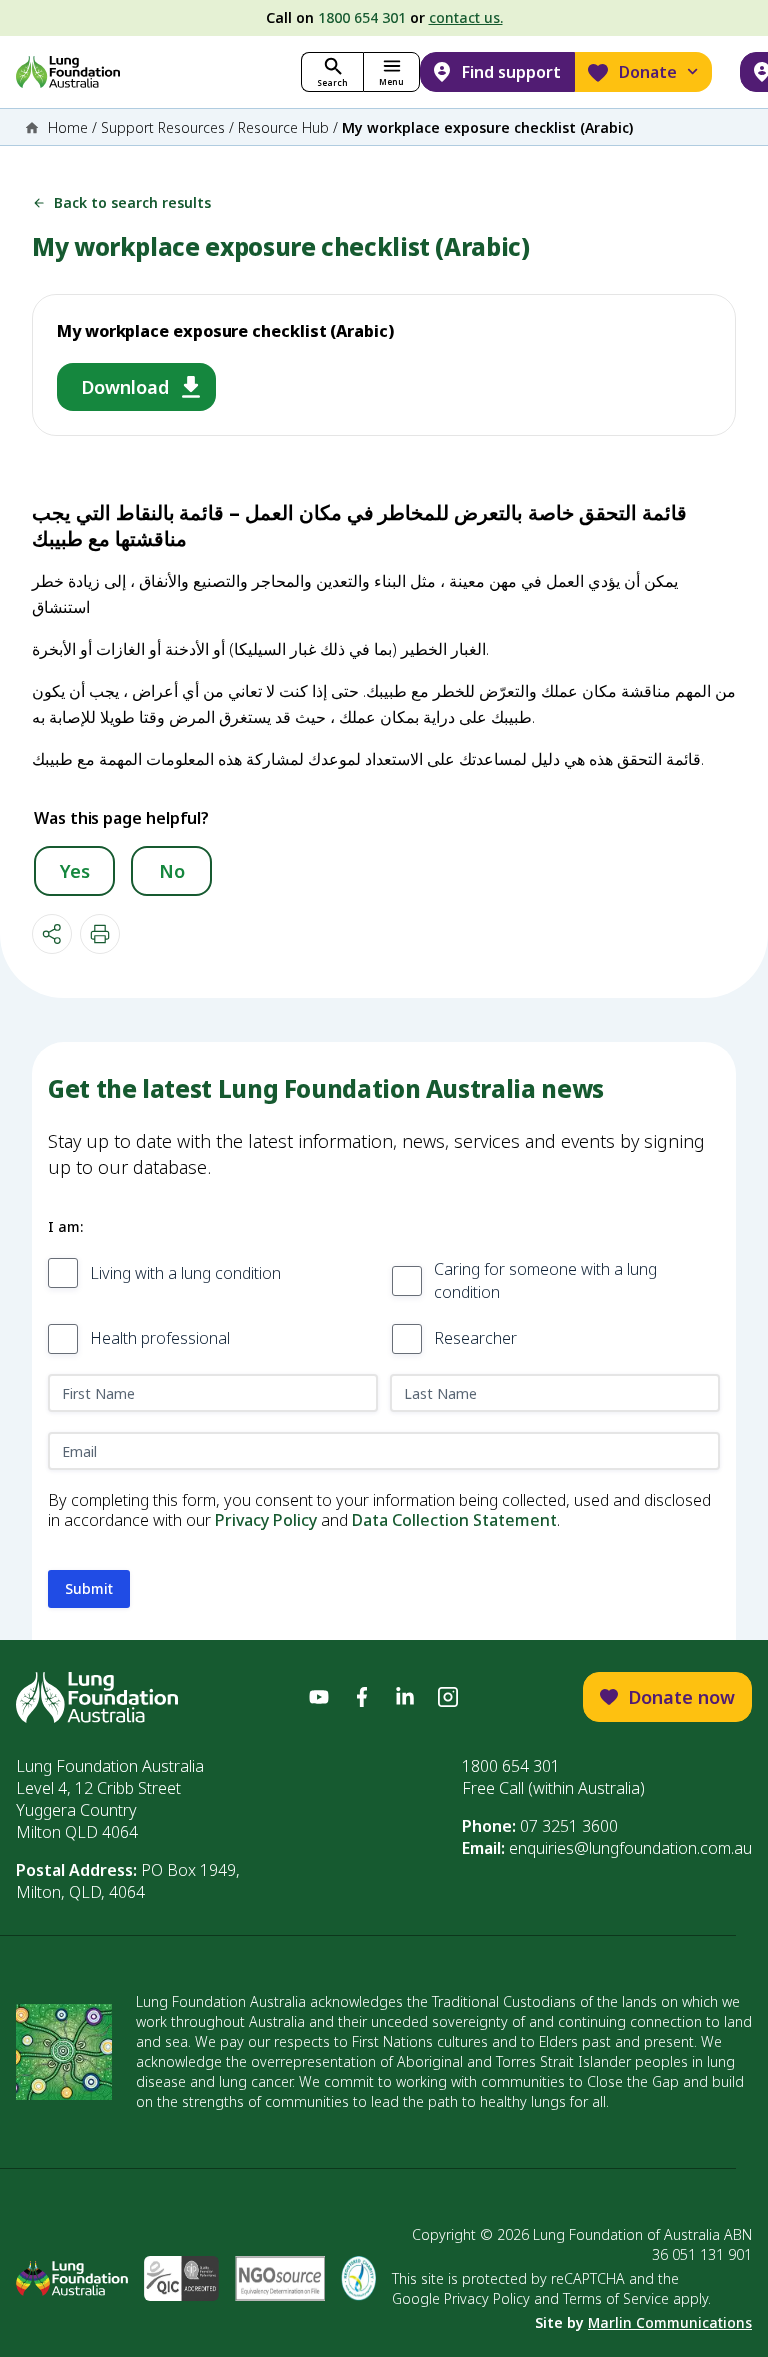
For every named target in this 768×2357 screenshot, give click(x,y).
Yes (75, 871)
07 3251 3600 (569, 1826)
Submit (89, 1588)
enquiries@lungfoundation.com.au (630, 1848)
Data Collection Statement (454, 1520)
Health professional (160, 1338)
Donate (648, 72)
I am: (65, 1226)
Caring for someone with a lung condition (545, 1280)
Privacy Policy (266, 1520)
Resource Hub (283, 127)
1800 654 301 (362, 17)
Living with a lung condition (185, 1273)
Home (68, 127)
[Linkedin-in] (405, 1697)
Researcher (475, 1338)
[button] (391, 72)
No (172, 871)
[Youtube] (319, 1697)
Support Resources (163, 127)
